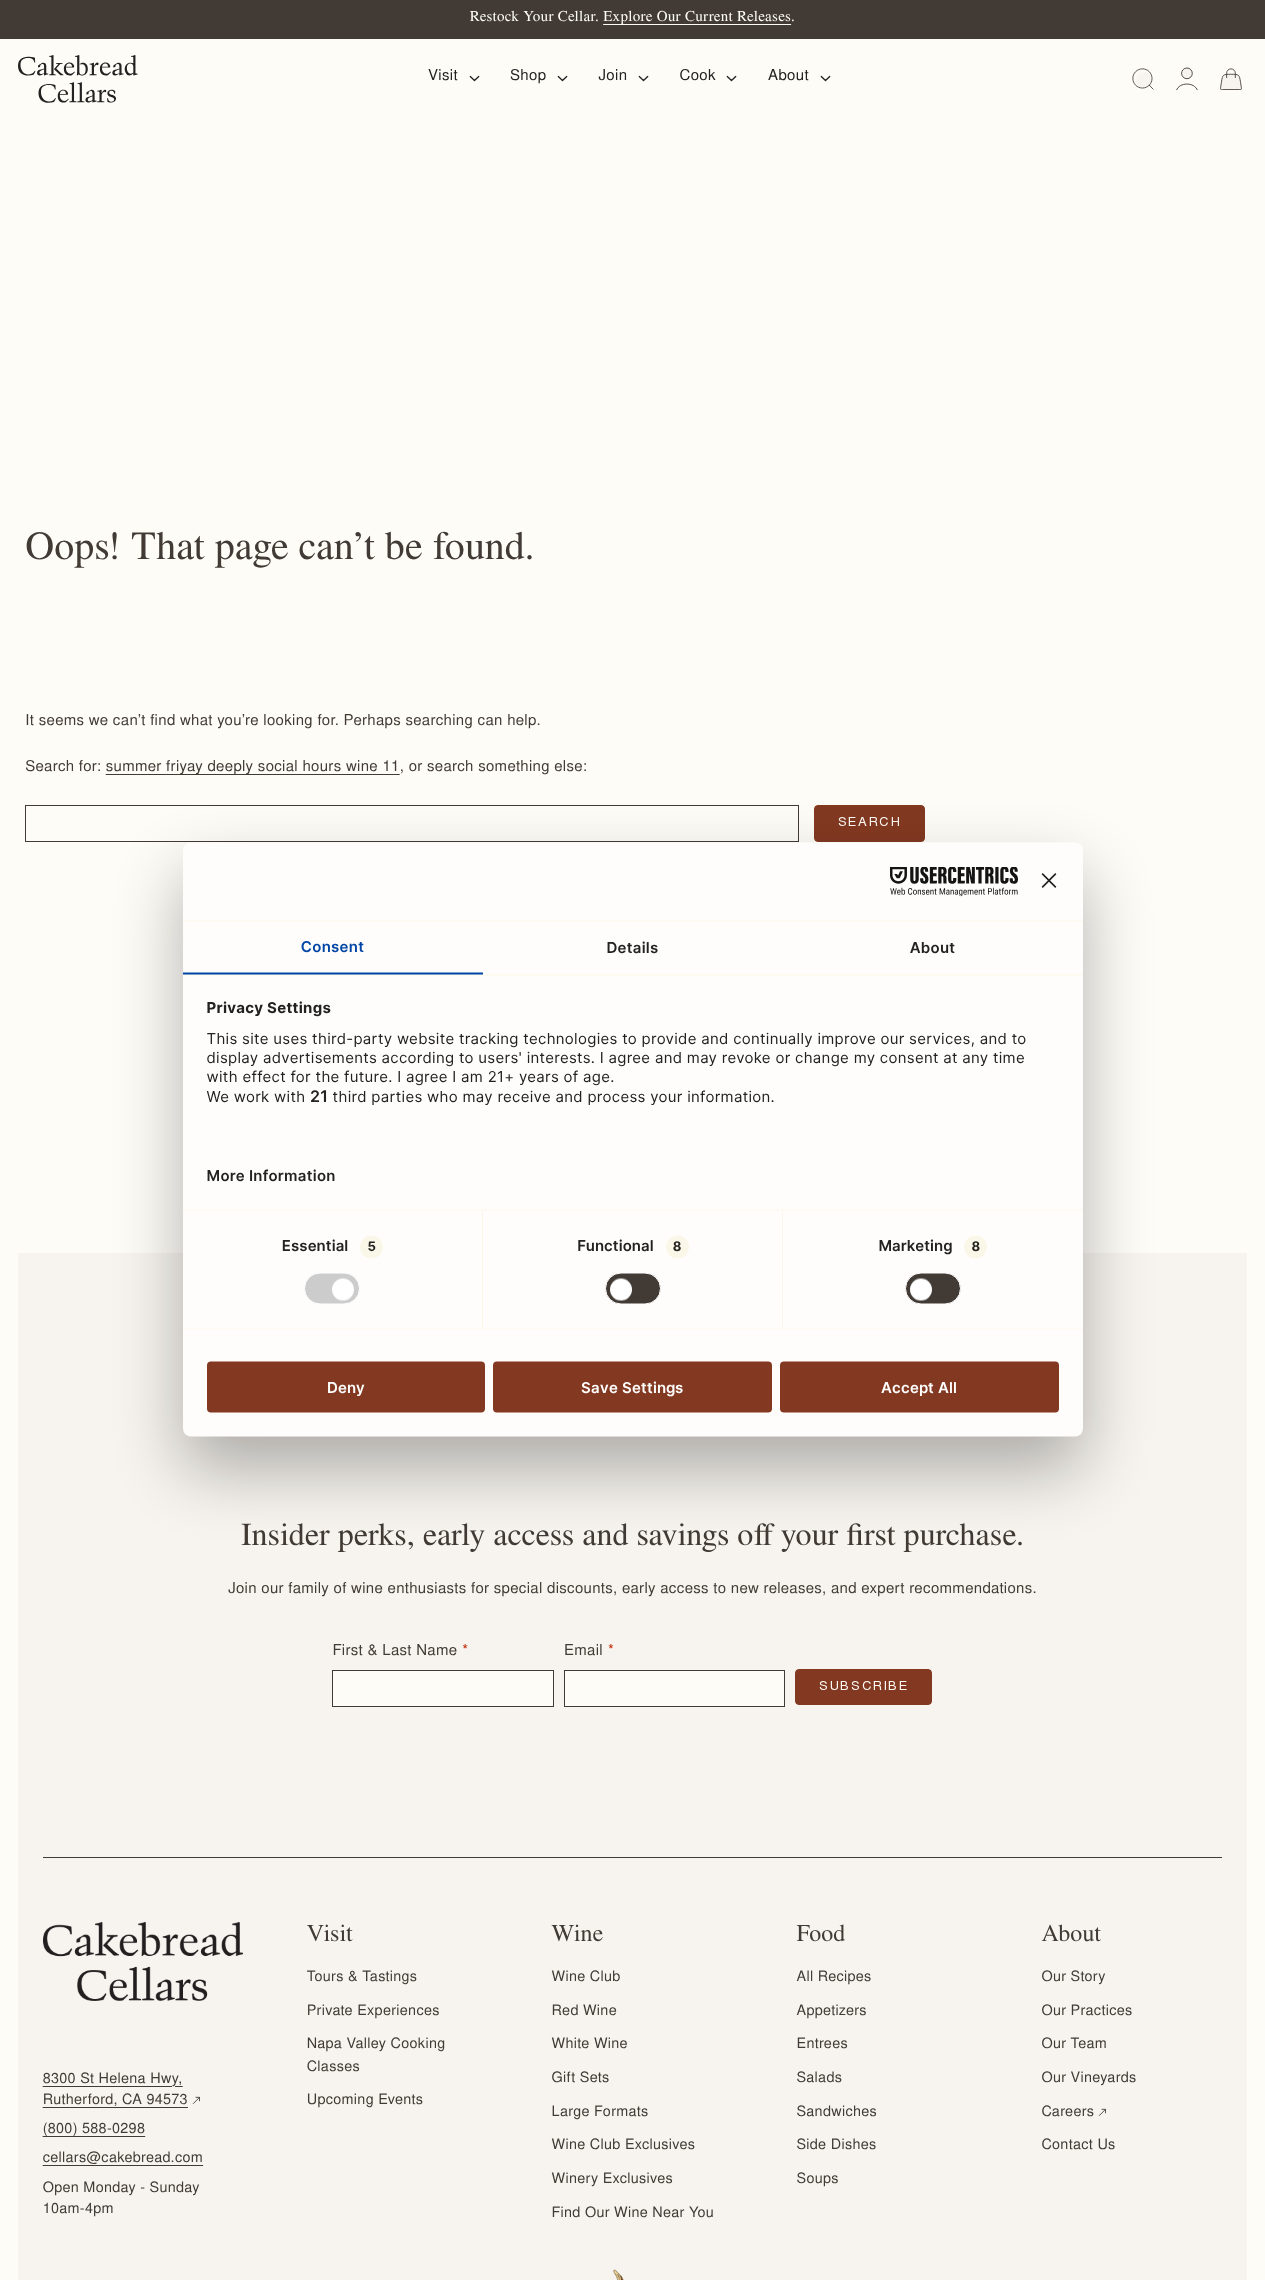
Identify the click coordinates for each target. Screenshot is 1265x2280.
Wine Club (586, 1978)
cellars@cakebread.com (123, 2159)
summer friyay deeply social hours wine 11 (253, 768)
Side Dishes (837, 2146)
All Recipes (834, 1978)
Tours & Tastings (362, 1978)
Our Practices (1086, 2012)
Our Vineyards (1088, 2079)
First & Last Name (394, 1652)
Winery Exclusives (612, 2180)
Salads (820, 2079)
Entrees (822, 2045)
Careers (1075, 2113)
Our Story (1073, 1978)
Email (583, 1652)
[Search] (1143, 79)
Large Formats (600, 2113)
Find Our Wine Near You (633, 2214)
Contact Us (1078, 2146)
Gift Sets (581, 2079)
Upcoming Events (365, 2101)
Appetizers (832, 2012)
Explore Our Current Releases (697, 18)
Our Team (1074, 2045)
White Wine (590, 2045)
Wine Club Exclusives (624, 2146)
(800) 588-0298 (94, 2130)
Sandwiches (837, 2113)
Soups (818, 2180)
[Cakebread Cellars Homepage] (78, 79)
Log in (1187, 79)
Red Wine (584, 2012)
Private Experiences (373, 2012)
